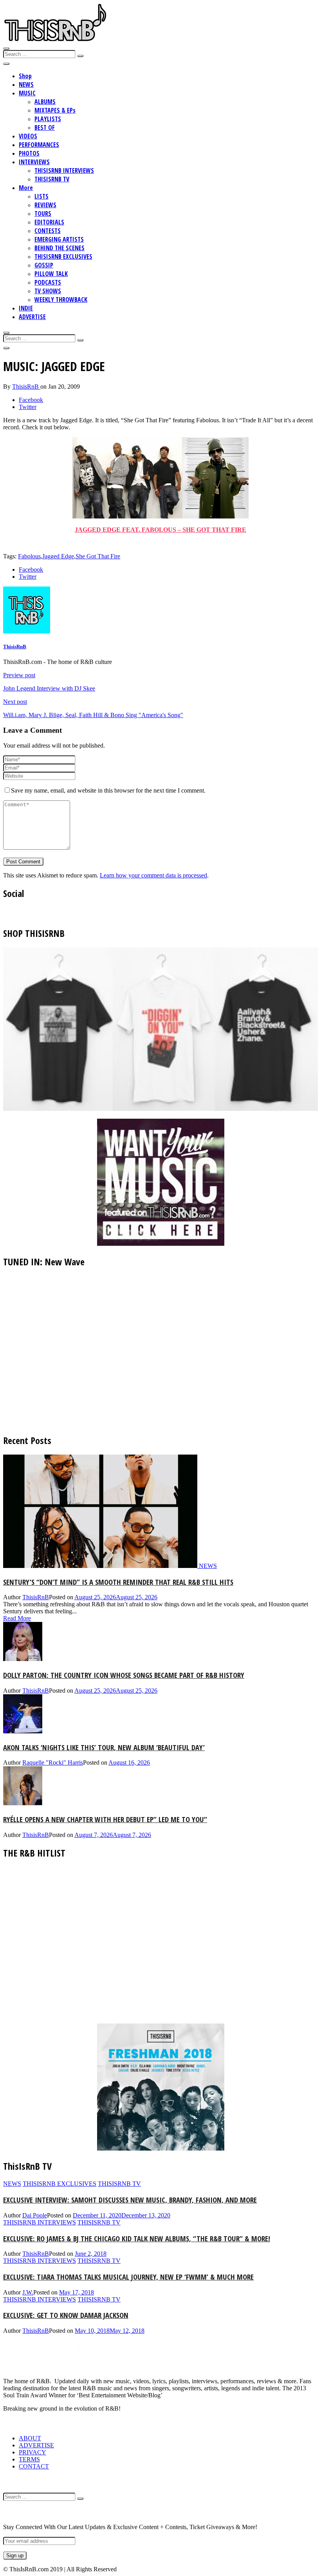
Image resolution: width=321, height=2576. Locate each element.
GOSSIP (44, 265)
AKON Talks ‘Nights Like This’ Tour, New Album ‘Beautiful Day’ (104, 1747)
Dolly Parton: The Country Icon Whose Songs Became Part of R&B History (124, 1675)
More (26, 188)
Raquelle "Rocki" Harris (53, 1762)
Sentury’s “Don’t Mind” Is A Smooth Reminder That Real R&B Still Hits (118, 1582)
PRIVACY (32, 2452)
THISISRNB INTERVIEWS (64, 170)
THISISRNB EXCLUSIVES (63, 257)
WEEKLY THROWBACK (61, 300)
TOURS (43, 213)
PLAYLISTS (48, 119)
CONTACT (34, 2466)
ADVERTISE (32, 317)
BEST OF (45, 127)
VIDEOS (28, 136)
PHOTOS (29, 153)
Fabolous (29, 556)
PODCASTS (48, 282)
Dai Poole (35, 2215)
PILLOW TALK (51, 274)
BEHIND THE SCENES (60, 248)
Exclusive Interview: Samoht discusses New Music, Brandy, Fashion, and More (130, 2200)
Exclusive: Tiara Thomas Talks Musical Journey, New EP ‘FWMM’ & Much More (128, 2277)
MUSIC (27, 93)
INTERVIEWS (34, 162)
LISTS (41, 196)
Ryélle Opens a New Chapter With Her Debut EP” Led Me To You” (105, 1819)
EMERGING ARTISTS (59, 239)
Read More (17, 1618)
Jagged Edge (58, 556)
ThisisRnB (26, 387)
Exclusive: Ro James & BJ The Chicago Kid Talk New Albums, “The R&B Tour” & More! (137, 2238)
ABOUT (30, 2438)
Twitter (28, 407)
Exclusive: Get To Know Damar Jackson (66, 2315)
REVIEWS (45, 205)
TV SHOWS (48, 291)
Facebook (31, 400)
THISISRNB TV (52, 179)
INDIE (26, 308)
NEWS (26, 84)
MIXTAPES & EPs (55, 110)
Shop (25, 76)
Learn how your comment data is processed (153, 875)
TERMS (29, 2459)
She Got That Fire (98, 556)
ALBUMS (45, 102)
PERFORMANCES (39, 145)
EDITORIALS (49, 222)
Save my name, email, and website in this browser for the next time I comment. (108, 790)
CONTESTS (48, 231)
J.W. (28, 2292)
